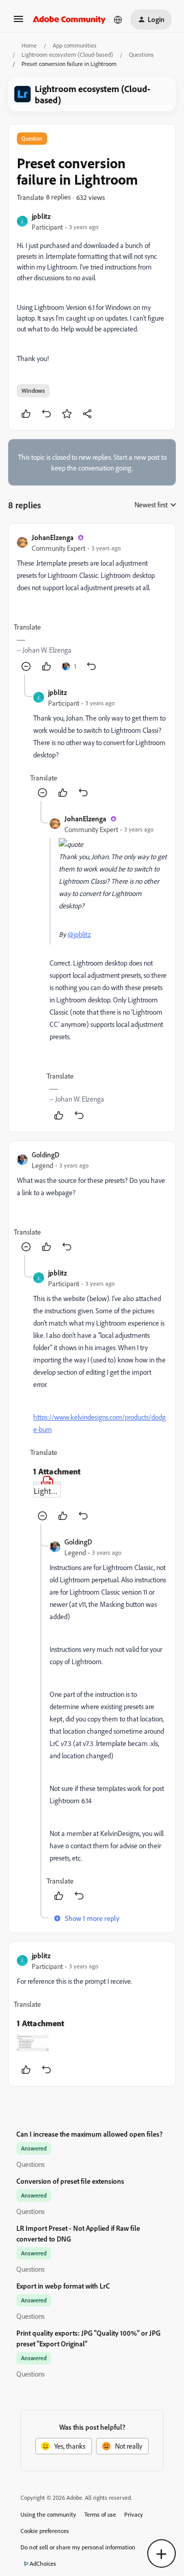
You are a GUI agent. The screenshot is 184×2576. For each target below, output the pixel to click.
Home (29, 45)
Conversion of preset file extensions (70, 2181)
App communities (75, 45)
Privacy (134, 2514)
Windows (33, 390)
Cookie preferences (45, 2531)
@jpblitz (79, 934)
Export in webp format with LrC (63, 2286)
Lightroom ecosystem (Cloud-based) (67, 54)
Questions (141, 54)
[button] (18, 22)
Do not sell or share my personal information (78, 2547)
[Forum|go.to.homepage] (69, 19)
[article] (92, 603)
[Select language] (118, 19)
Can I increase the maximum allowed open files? (89, 2134)
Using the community (48, 2514)
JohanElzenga (53, 537)
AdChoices (43, 2563)
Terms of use (100, 2514)
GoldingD (45, 1155)
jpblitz (41, 216)
